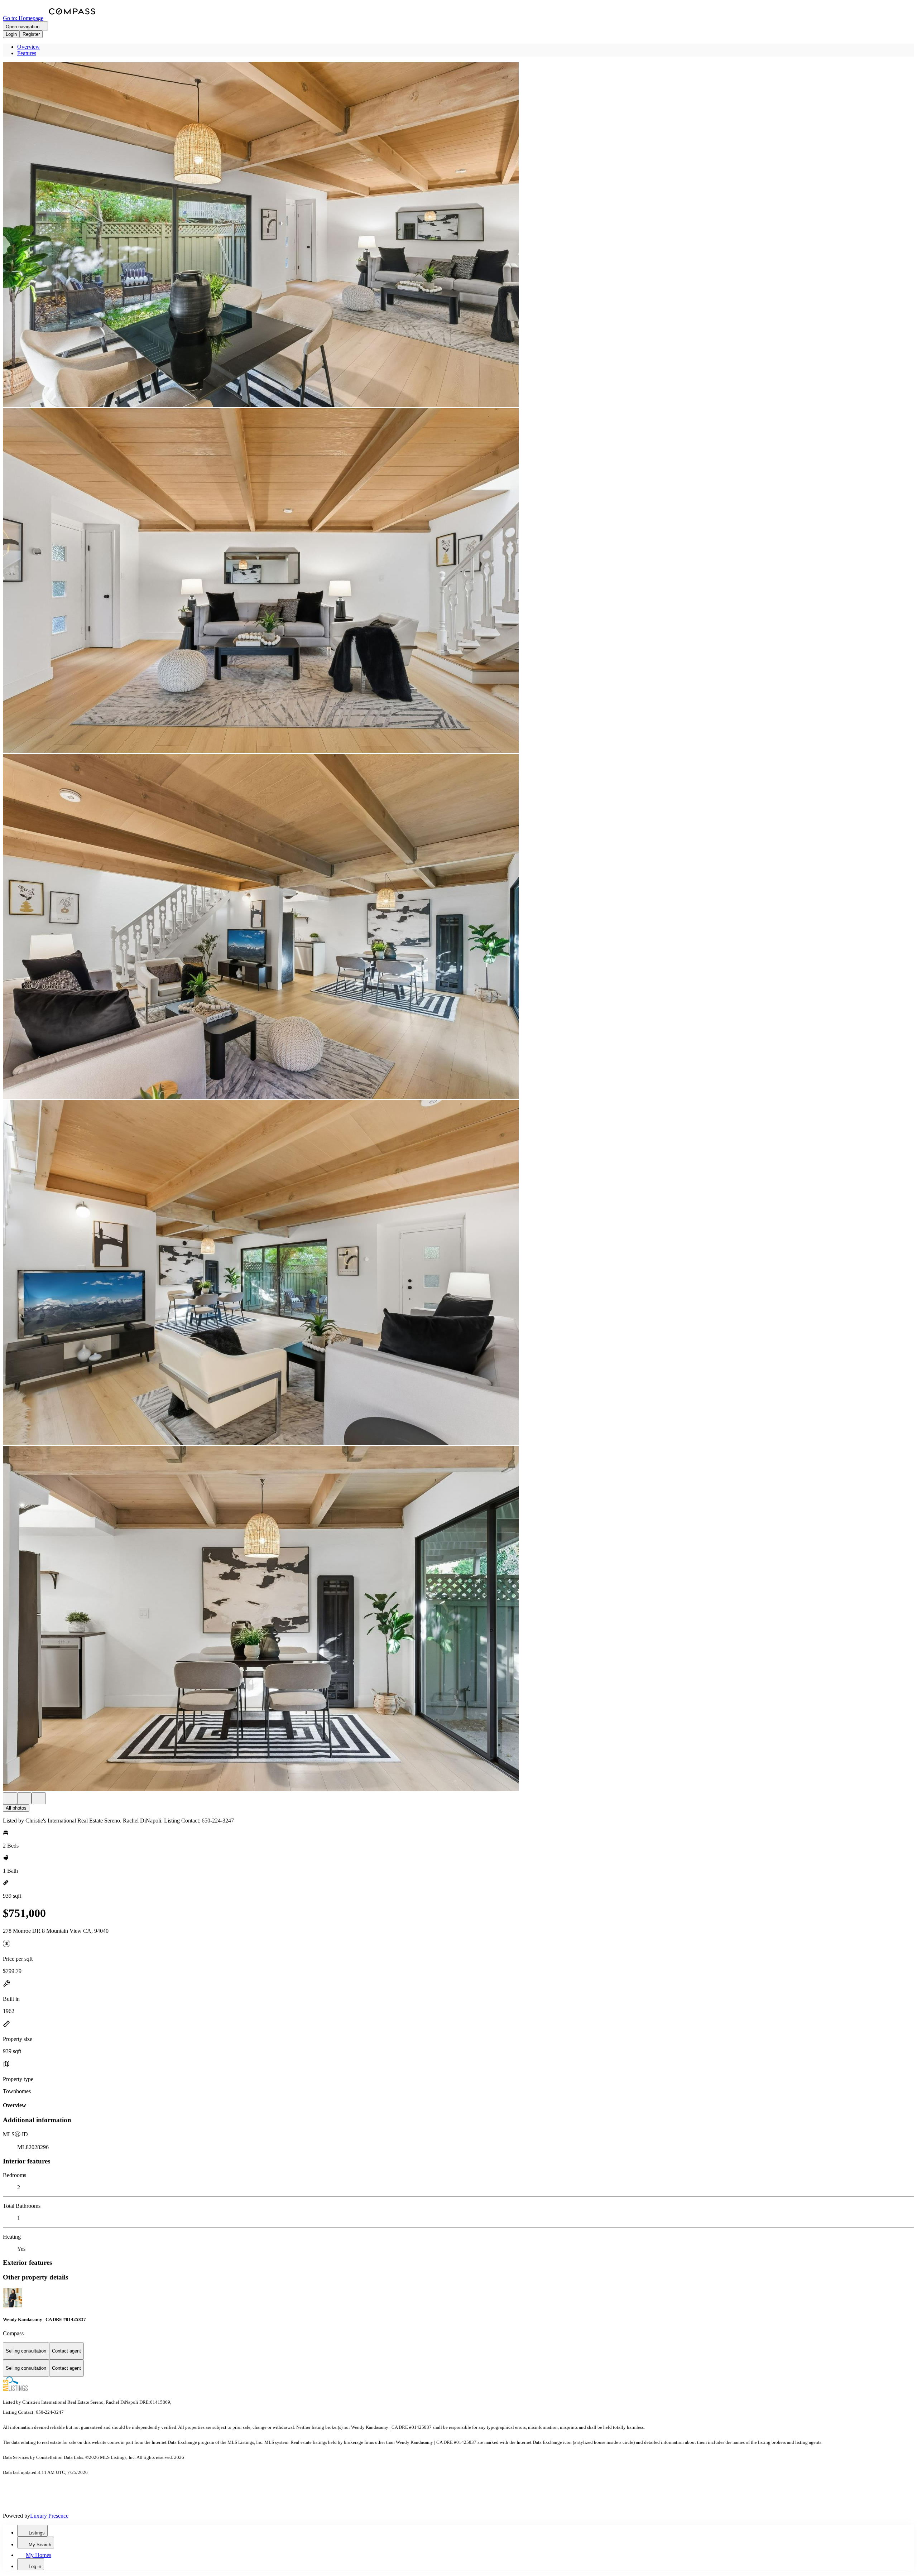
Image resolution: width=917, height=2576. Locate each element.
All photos (16, 1808)
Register (31, 34)
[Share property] (39, 1798)
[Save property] (24, 1798)
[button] (458, 235)
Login (11, 34)
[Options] (10, 1798)
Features (27, 53)
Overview (28, 47)
